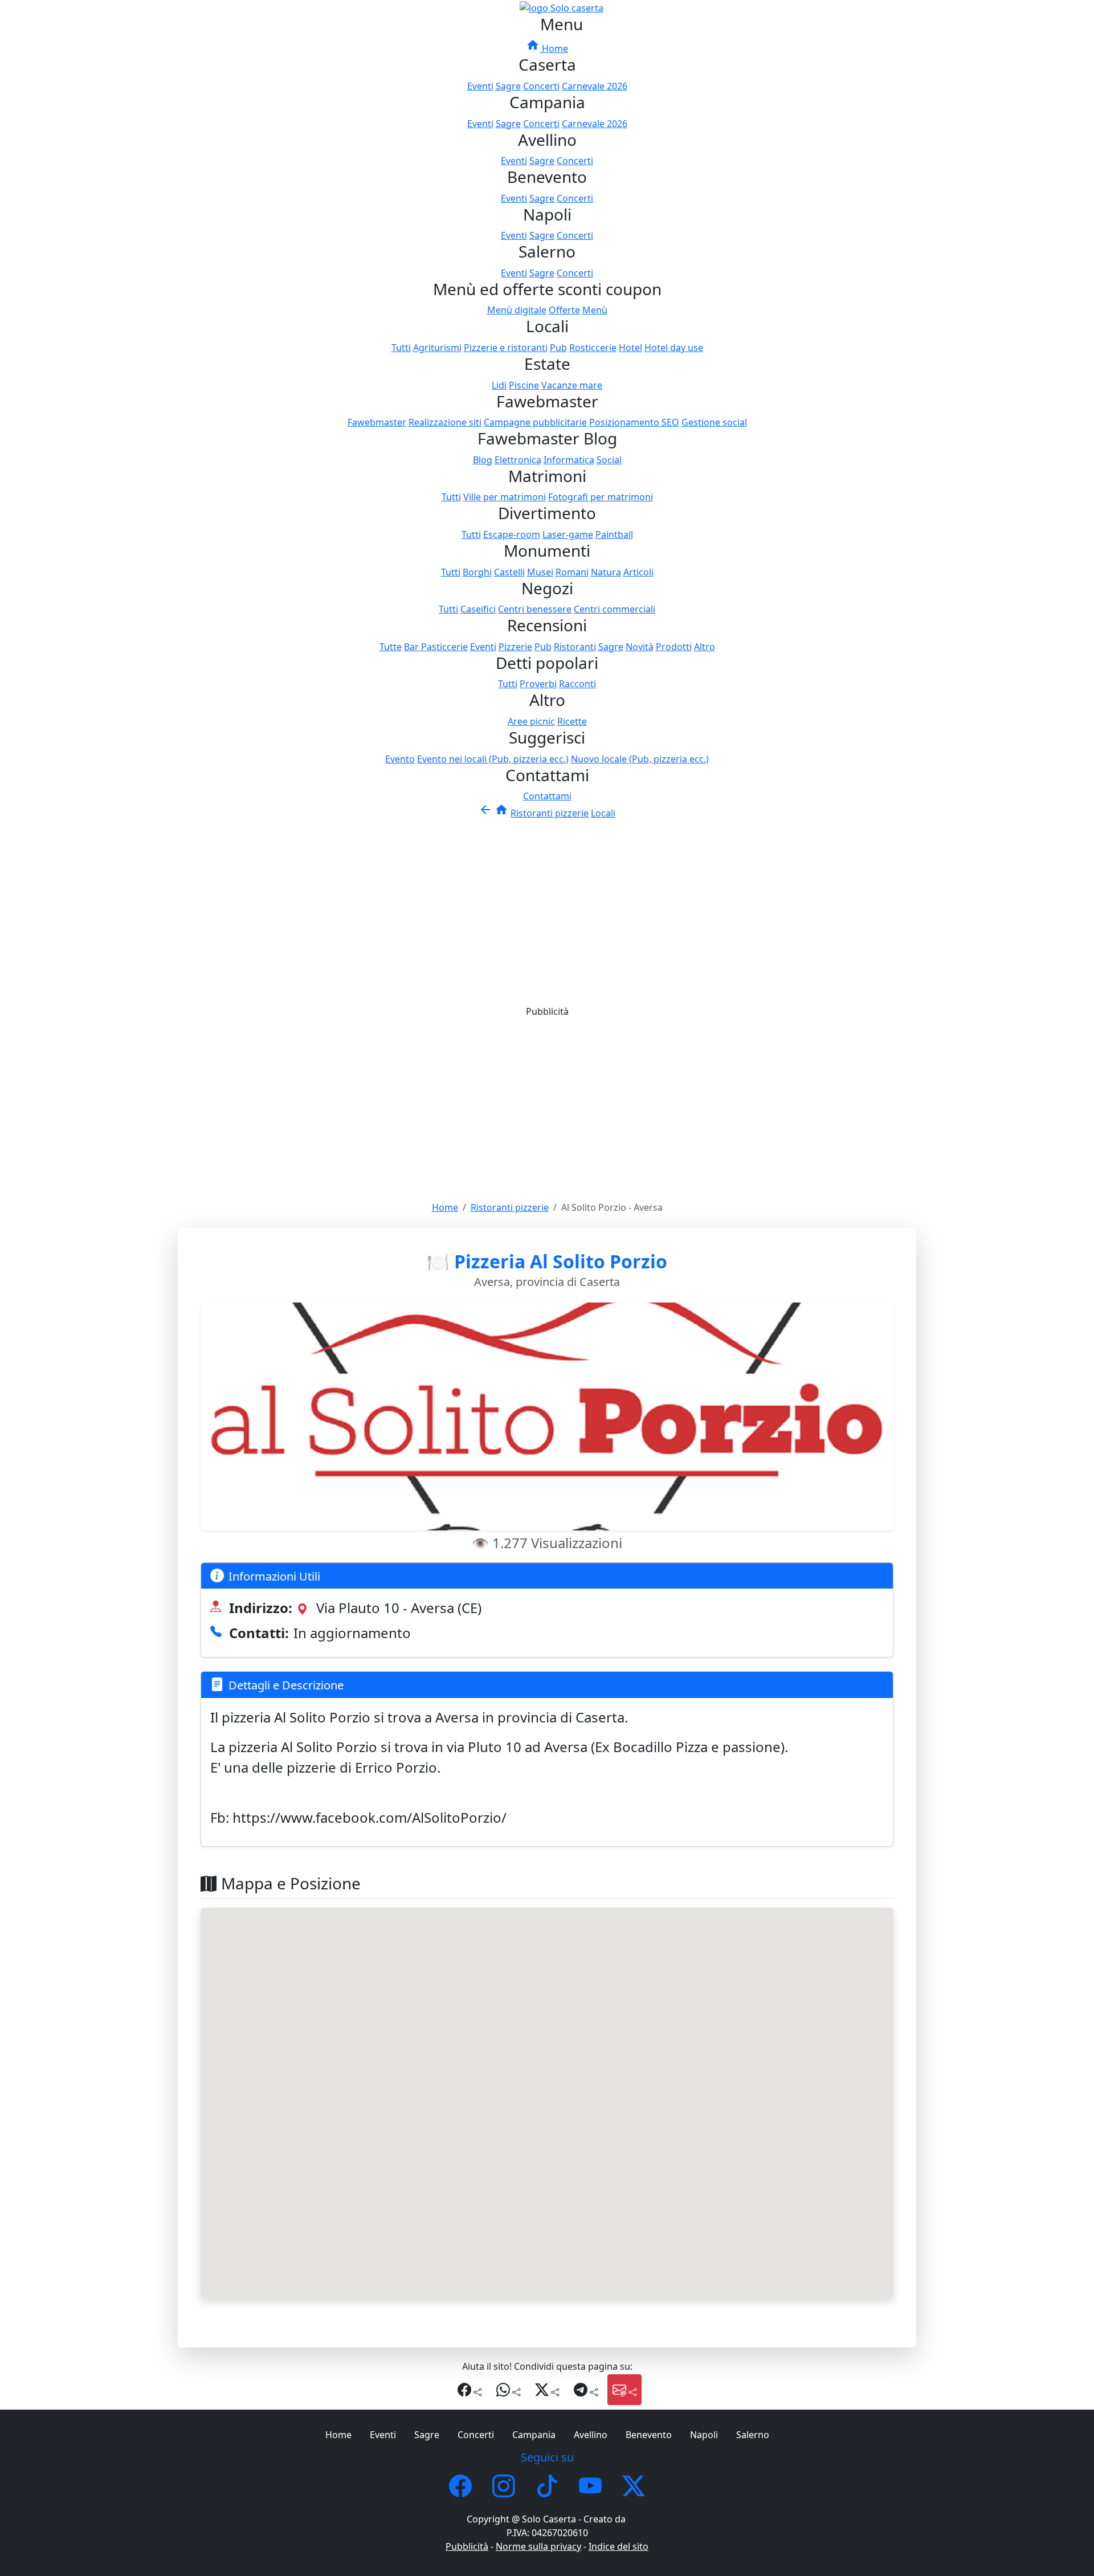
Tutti (401, 348)
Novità (640, 647)
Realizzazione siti (445, 422)
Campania (534, 2435)
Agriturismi (437, 348)
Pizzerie (515, 647)
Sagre (508, 86)
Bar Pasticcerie (436, 647)
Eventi (480, 86)
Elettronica (518, 460)
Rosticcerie (593, 348)
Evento (400, 759)
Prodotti (674, 647)
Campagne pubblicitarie (535, 422)
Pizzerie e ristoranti (506, 348)
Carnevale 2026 (595, 86)
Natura (606, 572)
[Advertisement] (547, 905)
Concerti (541, 86)
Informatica (569, 460)
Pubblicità (467, 2546)
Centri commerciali (615, 609)
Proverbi (538, 684)
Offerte (564, 310)
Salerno (753, 2435)
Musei (540, 572)
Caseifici (478, 609)
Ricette (572, 721)
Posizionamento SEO (634, 422)
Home (547, 48)
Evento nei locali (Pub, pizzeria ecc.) (493, 759)
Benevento (649, 2435)
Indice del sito (619, 2546)
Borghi (477, 572)
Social (609, 460)
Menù (595, 310)
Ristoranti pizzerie (550, 813)
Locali (603, 813)
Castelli (509, 572)
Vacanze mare (572, 385)
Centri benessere (535, 609)
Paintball (614, 534)
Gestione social (714, 422)
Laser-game (568, 534)
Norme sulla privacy (538, 2546)
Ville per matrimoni (505, 497)
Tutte (391, 647)
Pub (558, 348)
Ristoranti (575, 647)
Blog (483, 460)
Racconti (577, 684)
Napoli (704, 2435)
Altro (705, 647)
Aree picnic (531, 721)
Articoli (638, 572)
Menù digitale (517, 310)
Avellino (591, 2435)
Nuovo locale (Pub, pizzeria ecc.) (640, 759)
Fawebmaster (377, 422)
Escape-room (512, 534)
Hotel (630, 348)
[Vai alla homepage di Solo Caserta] (562, 7)
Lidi (499, 385)
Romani (572, 572)
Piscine (524, 385)
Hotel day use (674, 348)
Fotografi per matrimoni (601, 497)
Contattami (547, 796)
